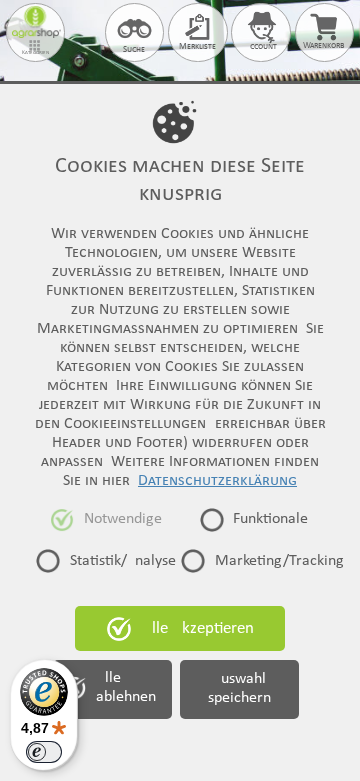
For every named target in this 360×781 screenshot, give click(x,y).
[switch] (44, 752)
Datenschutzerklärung (217, 481)
